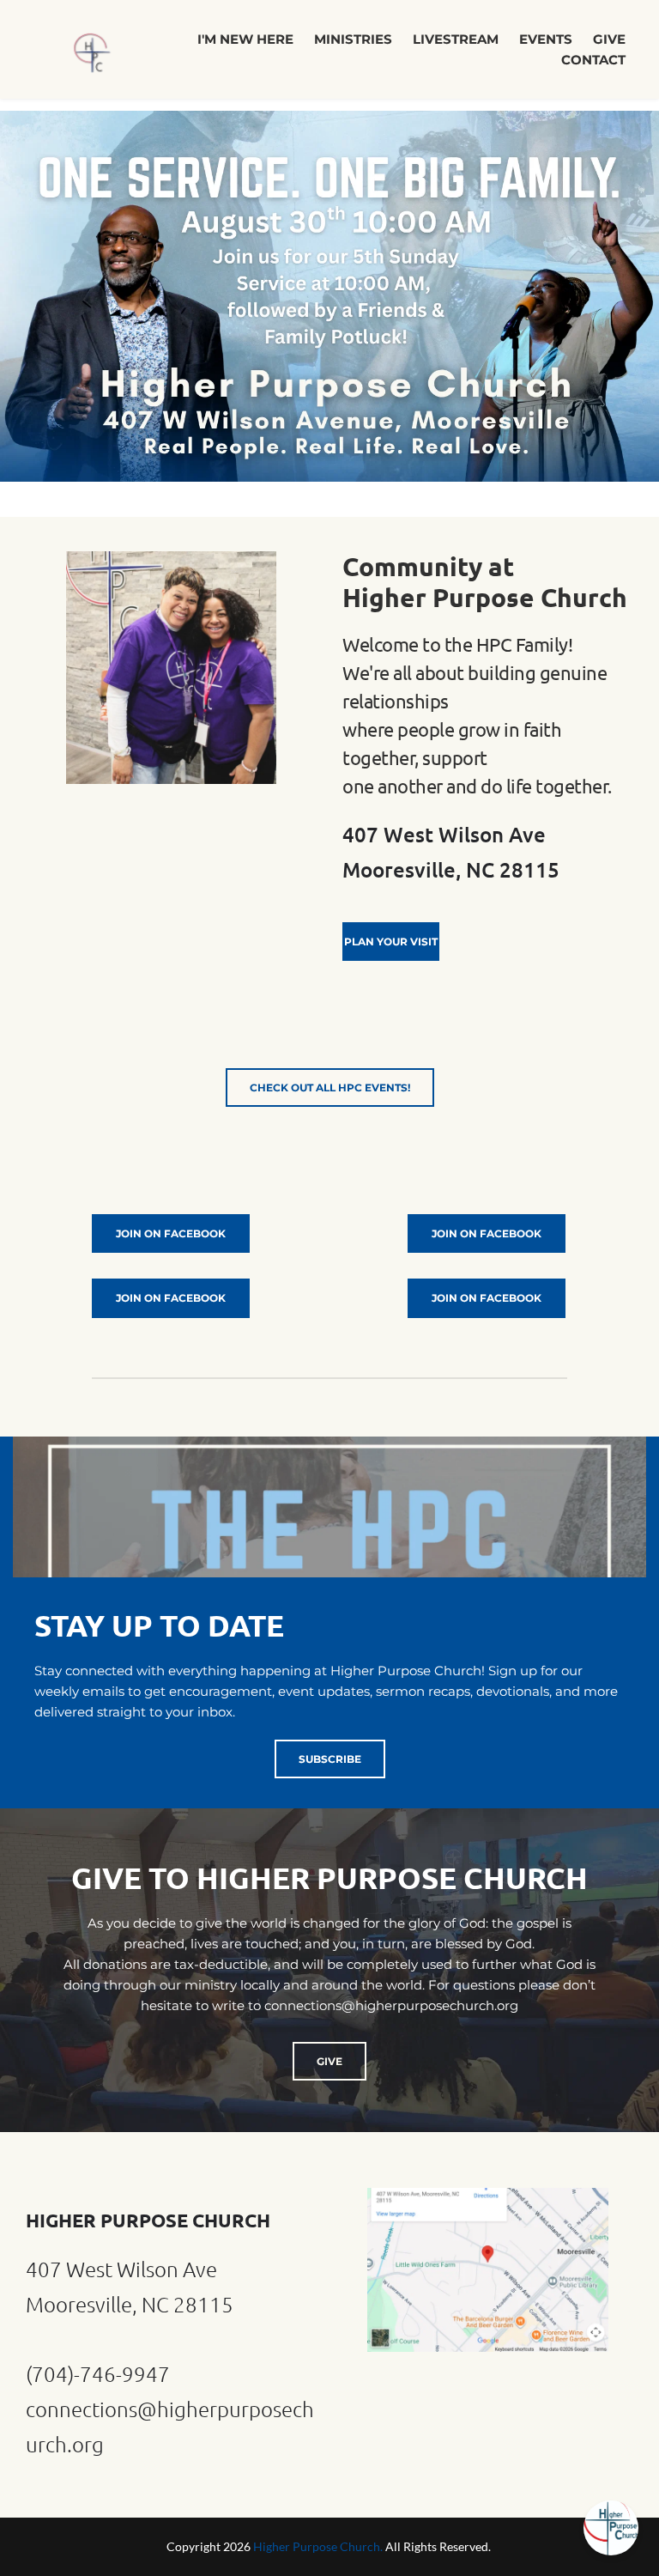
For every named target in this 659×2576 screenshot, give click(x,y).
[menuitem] (245, 39)
